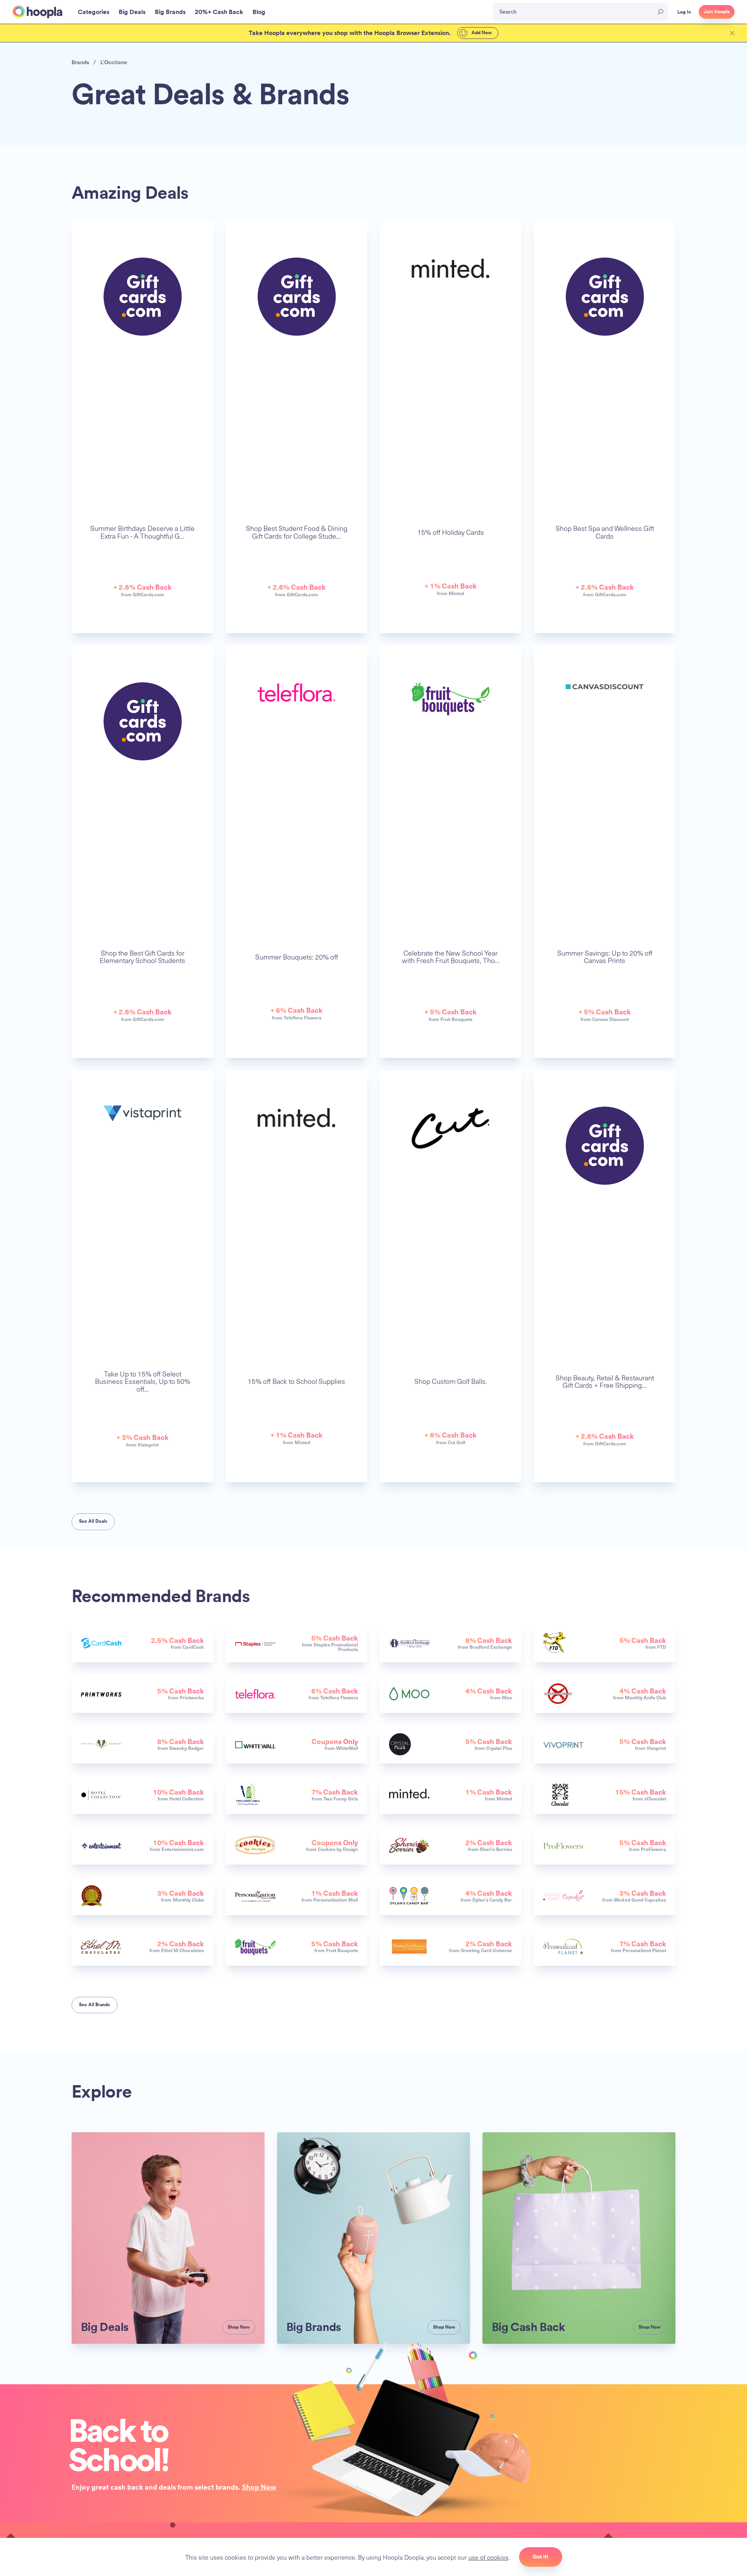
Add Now (481, 33)
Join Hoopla (717, 12)
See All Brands (95, 2005)
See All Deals (93, 1521)
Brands (80, 62)
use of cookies (488, 2557)
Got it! (541, 2557)
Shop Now (259, 2487)
